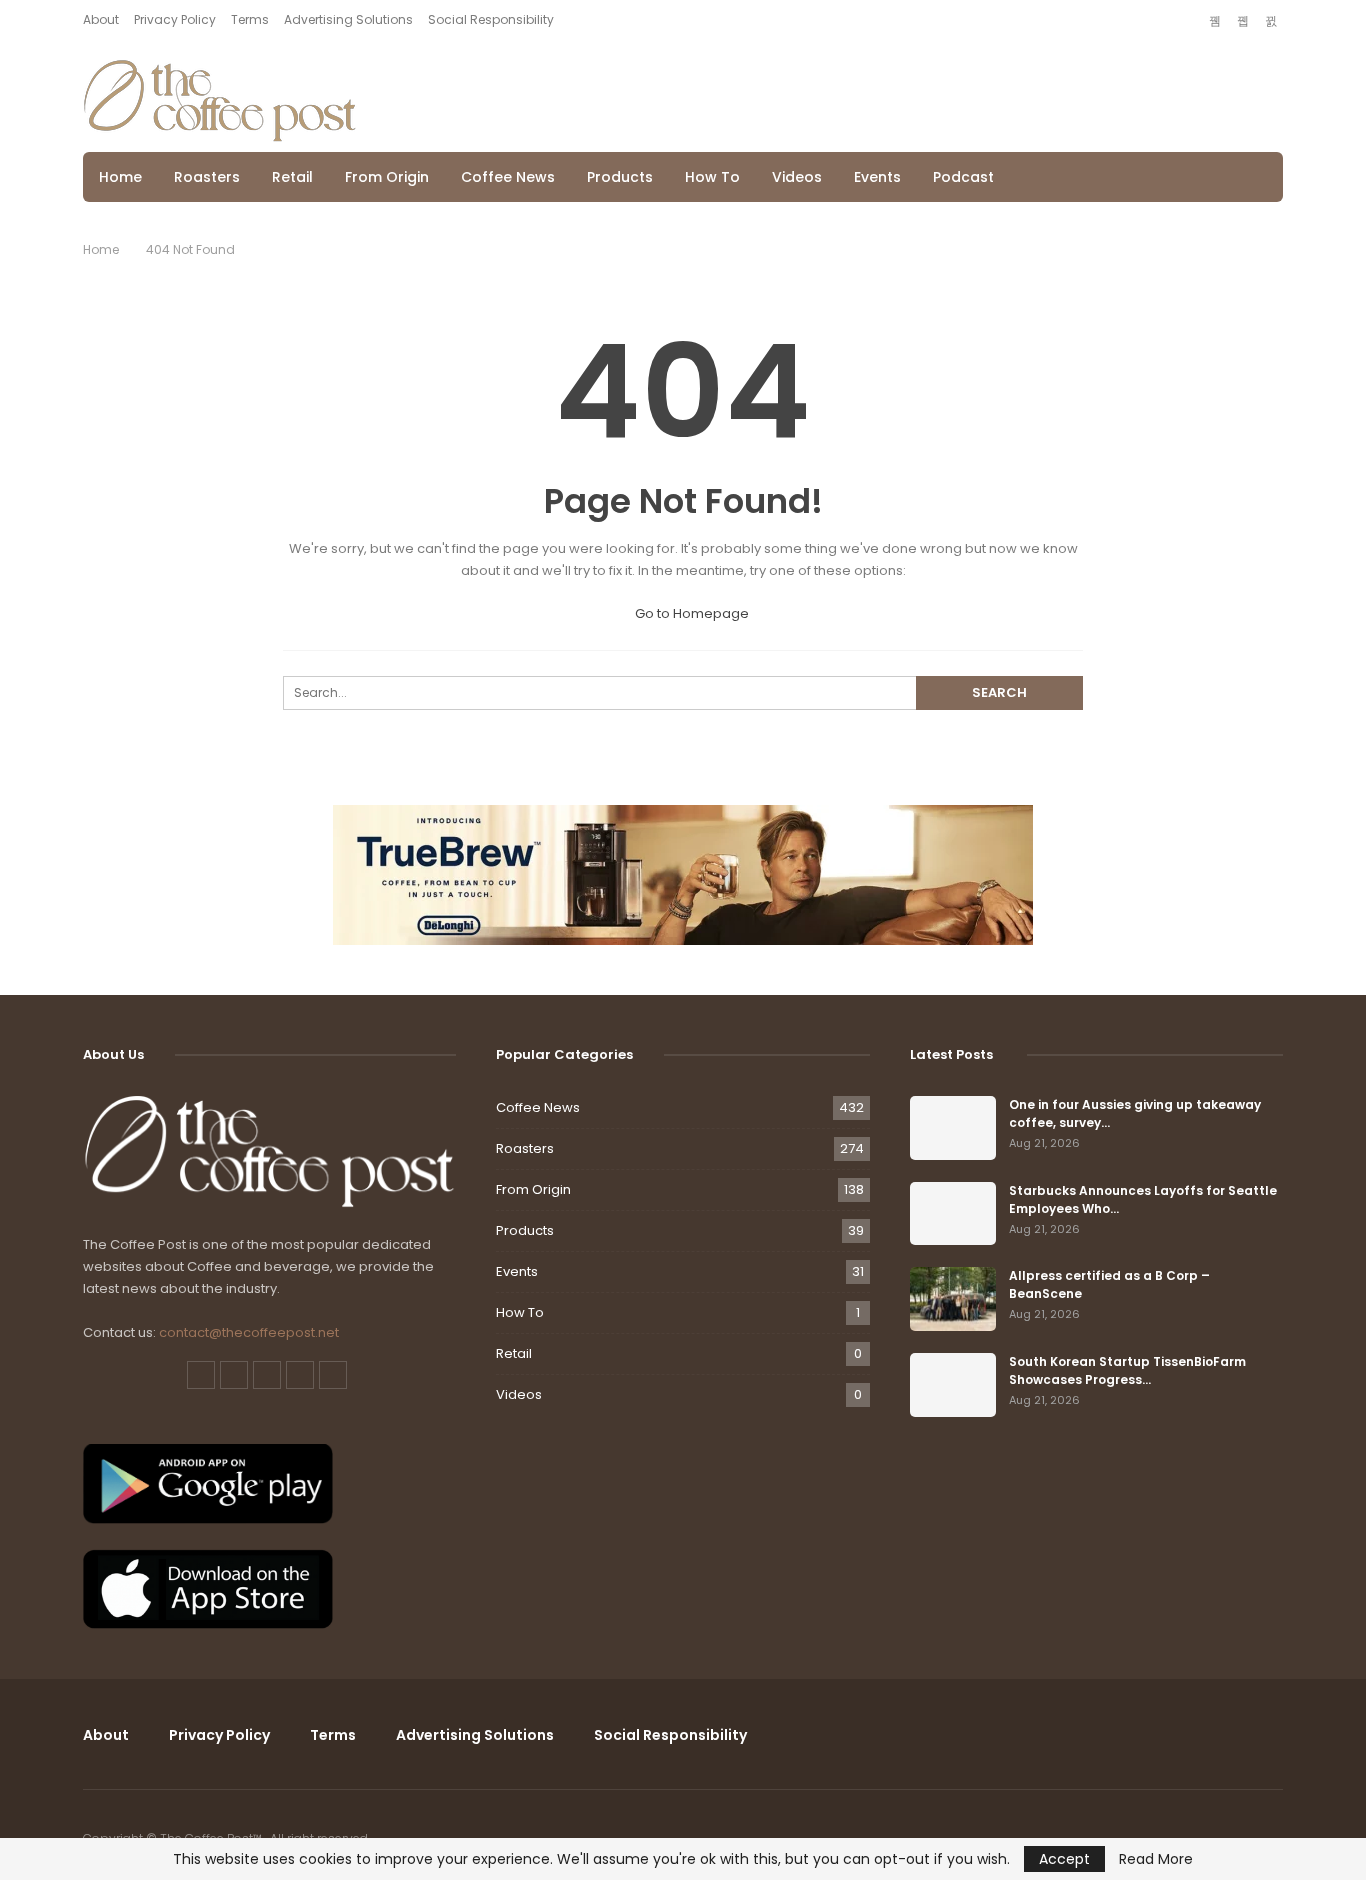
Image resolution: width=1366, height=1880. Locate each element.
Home (120, 177)
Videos (797, 177)
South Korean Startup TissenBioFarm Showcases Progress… (1127, 1370)
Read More (1156, 1859)
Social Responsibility (491, 19)
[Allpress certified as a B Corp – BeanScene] (953, 1299)
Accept (1064, 1859)
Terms (250, 19)
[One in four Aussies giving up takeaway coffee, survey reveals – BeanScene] (953, 1128)
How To (712, 177)
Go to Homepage (690, 613)
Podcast (963, 177)
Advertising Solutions (348, 19)
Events (877, 177)
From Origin (387, 177)
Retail (292, 177)
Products (620, 177)
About (101, 19)
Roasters (207, 177)
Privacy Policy (175, 19)
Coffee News (508, 177)
